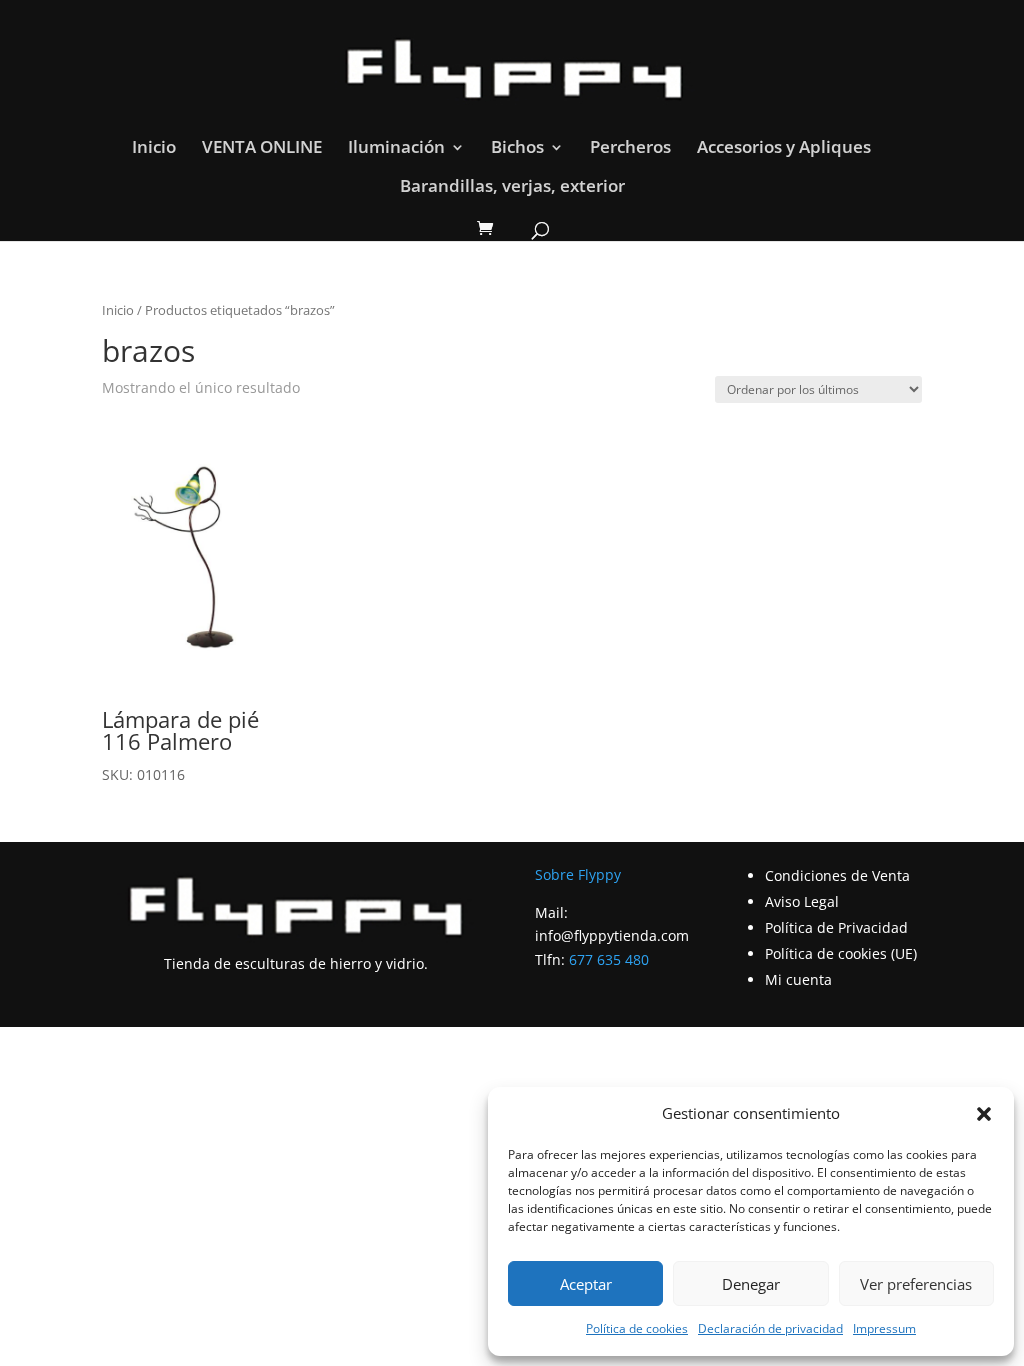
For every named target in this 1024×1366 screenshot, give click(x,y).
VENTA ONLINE (262, 149)
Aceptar (586, 1284)
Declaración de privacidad (770, 1328)
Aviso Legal (802, 901)
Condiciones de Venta (837, 875)
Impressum (884, 1328)
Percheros (630, 149)
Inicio (154, 149)
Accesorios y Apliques (784, 149)
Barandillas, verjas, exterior (512, 188)
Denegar (751, 1284)
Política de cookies (637, 1328)
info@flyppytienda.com (612, 935)
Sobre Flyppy (578, 874)
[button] (984, 1114)
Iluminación (396, 149)
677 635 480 (609, 959)
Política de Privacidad (836, 927)
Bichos (517, 149)
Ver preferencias (916, 1284)
